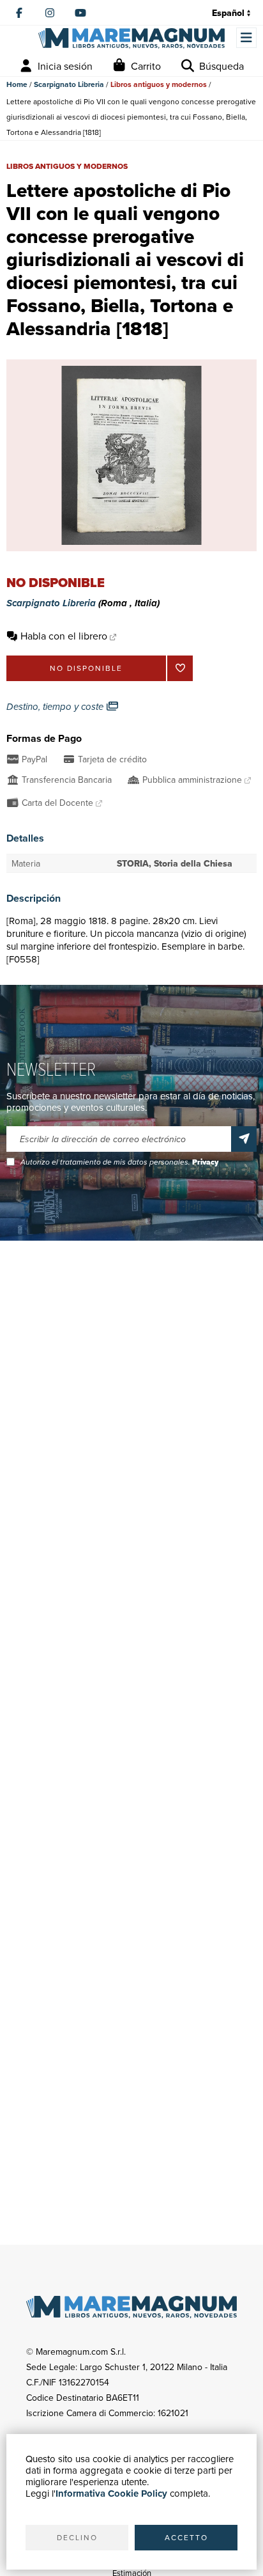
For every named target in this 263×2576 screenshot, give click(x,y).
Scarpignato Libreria (69, 84)
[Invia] (244, 1139)
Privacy (205, 1162)
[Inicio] (131, 38)
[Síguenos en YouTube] (80, 13)
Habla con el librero (64, 636)
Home (17, 84)
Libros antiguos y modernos (159, 84)
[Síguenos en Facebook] (19, 13)
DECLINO (77, 2537)
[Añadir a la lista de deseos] (180, 668)
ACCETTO (186, 2537)
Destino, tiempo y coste (56, 707)
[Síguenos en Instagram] (50, 13)
